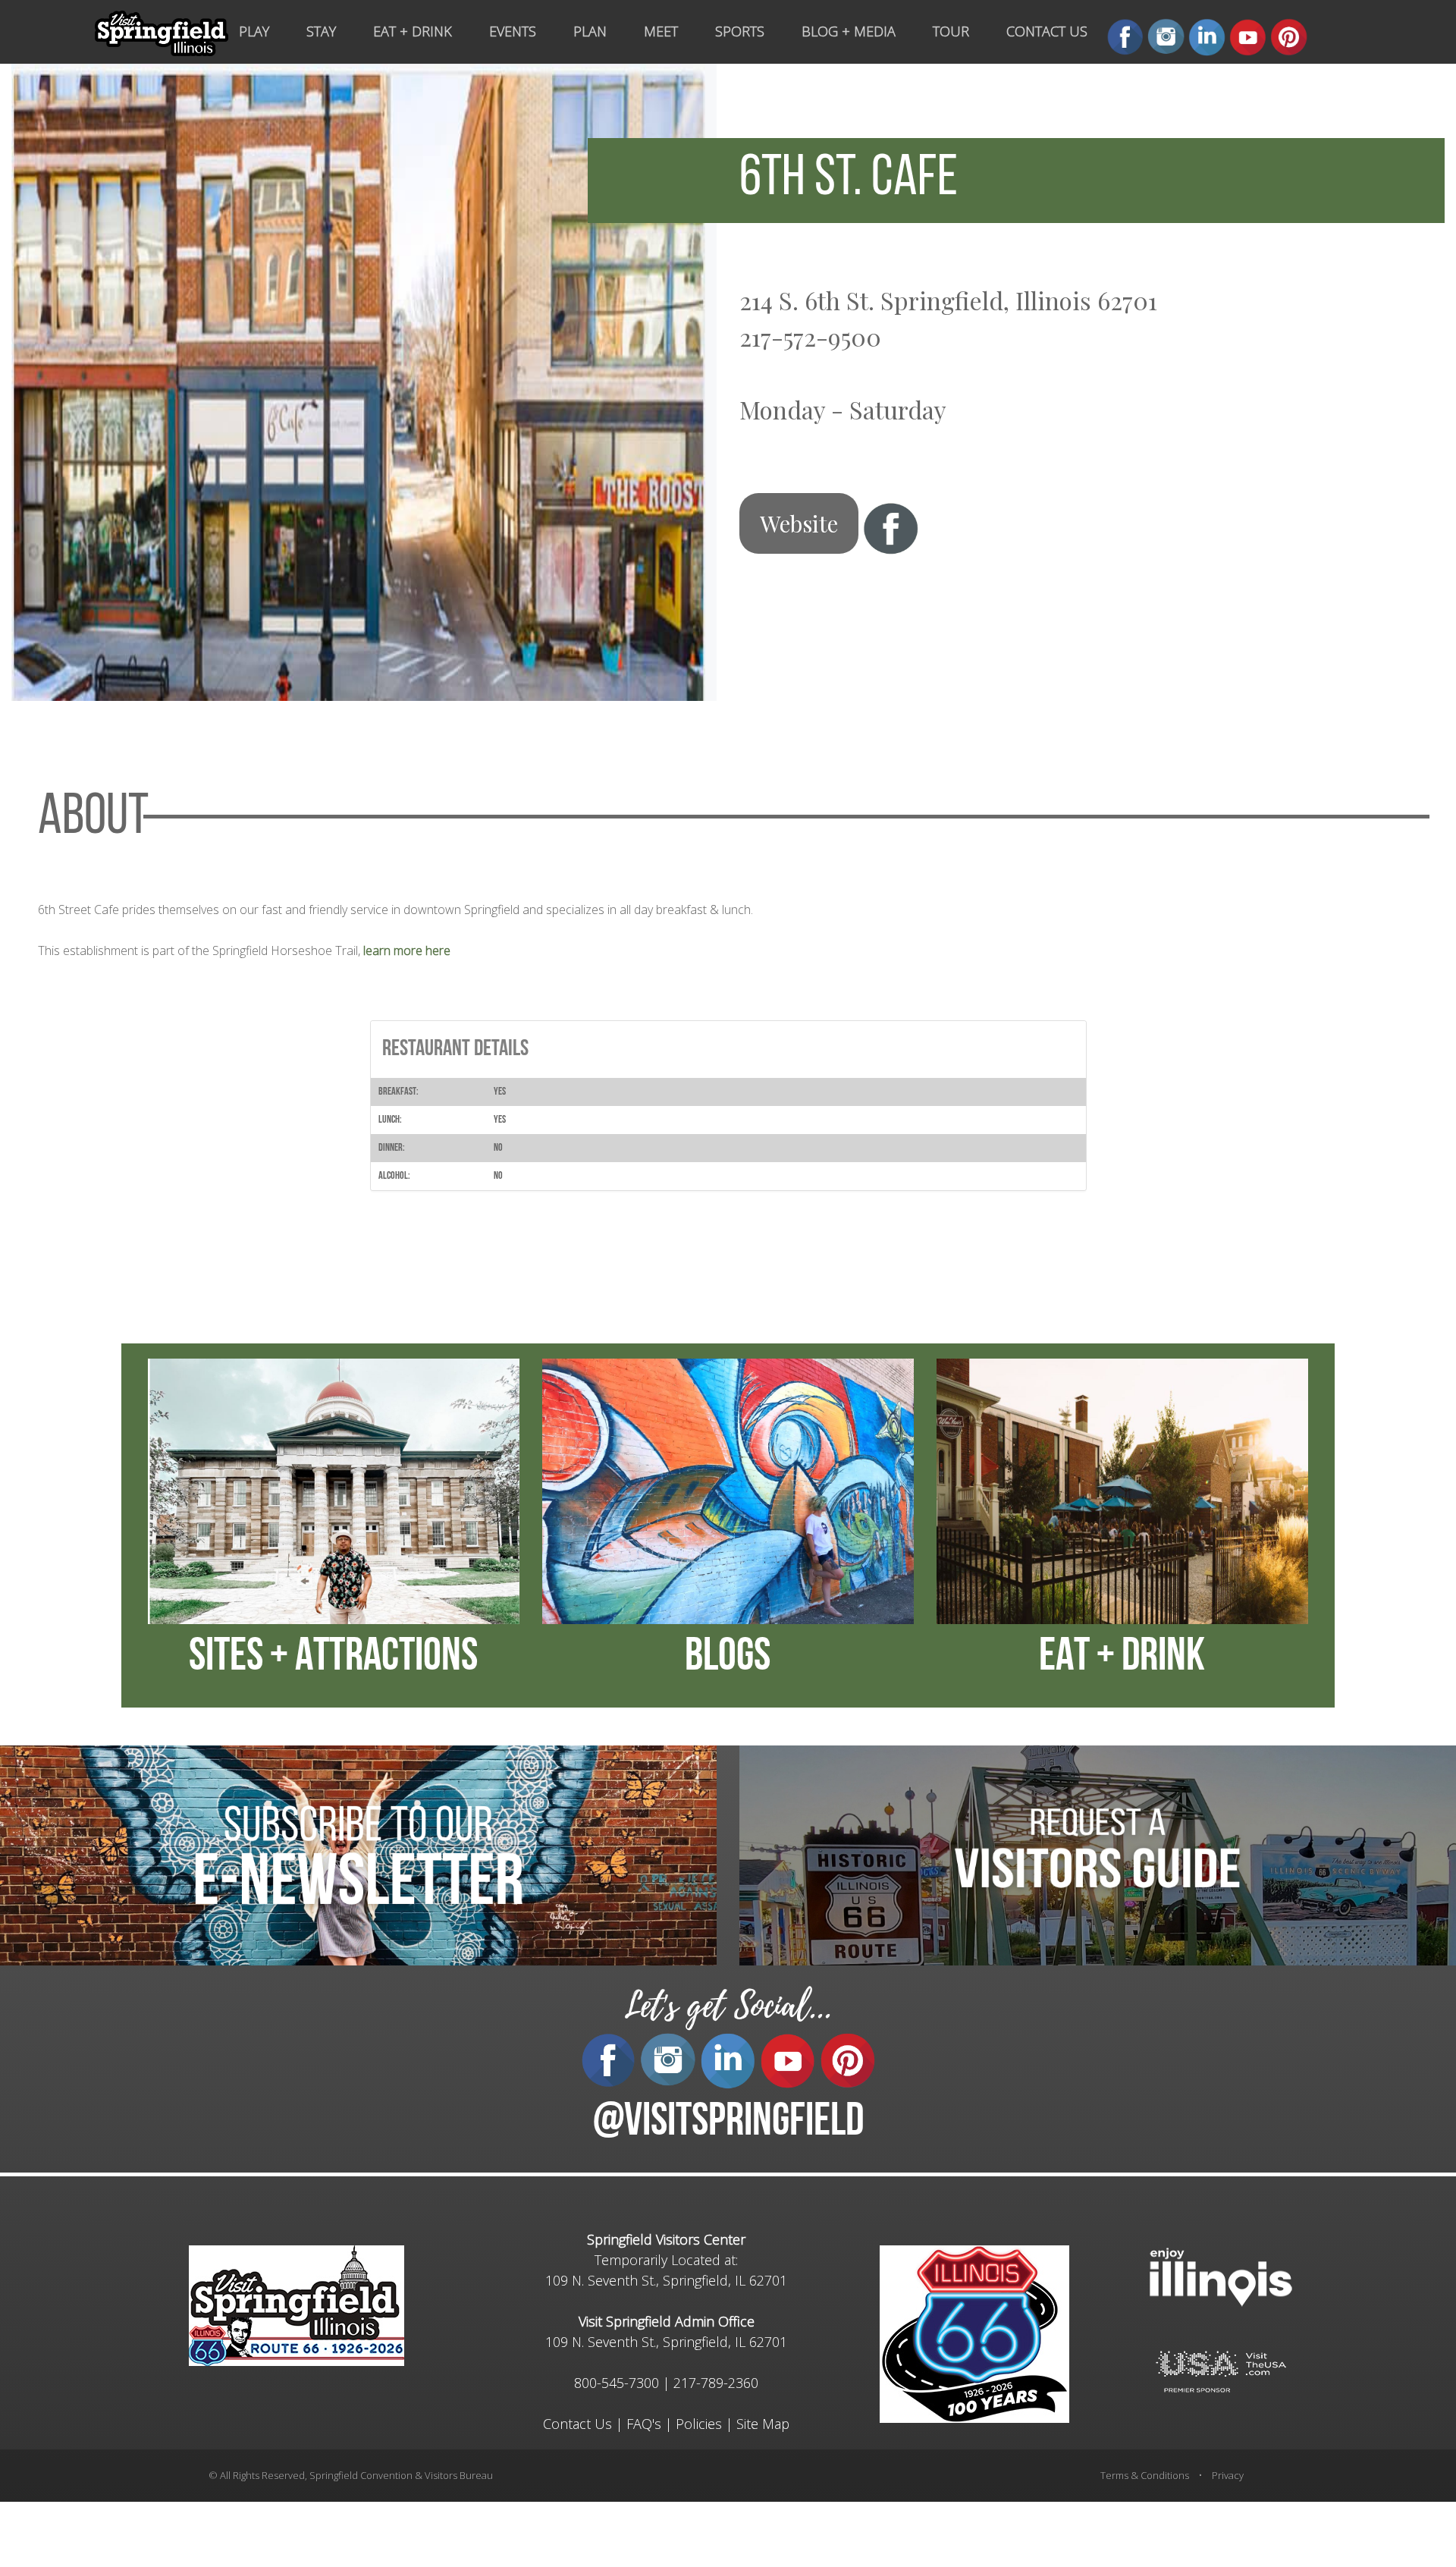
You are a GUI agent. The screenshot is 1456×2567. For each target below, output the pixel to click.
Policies (699, 2424)
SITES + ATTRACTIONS (333, 1658)
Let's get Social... (728, 2006)
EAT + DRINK (1122, 1658)
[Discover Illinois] (1221, 2370)
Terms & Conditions (1145, 2475)
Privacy (1228, 2475)
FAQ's (644, 2424)
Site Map (763, 2424)
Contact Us (577, 2424)
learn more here (407, 950)
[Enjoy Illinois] (1221, 2275)
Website (799, 523)
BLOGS (728, 1658)
